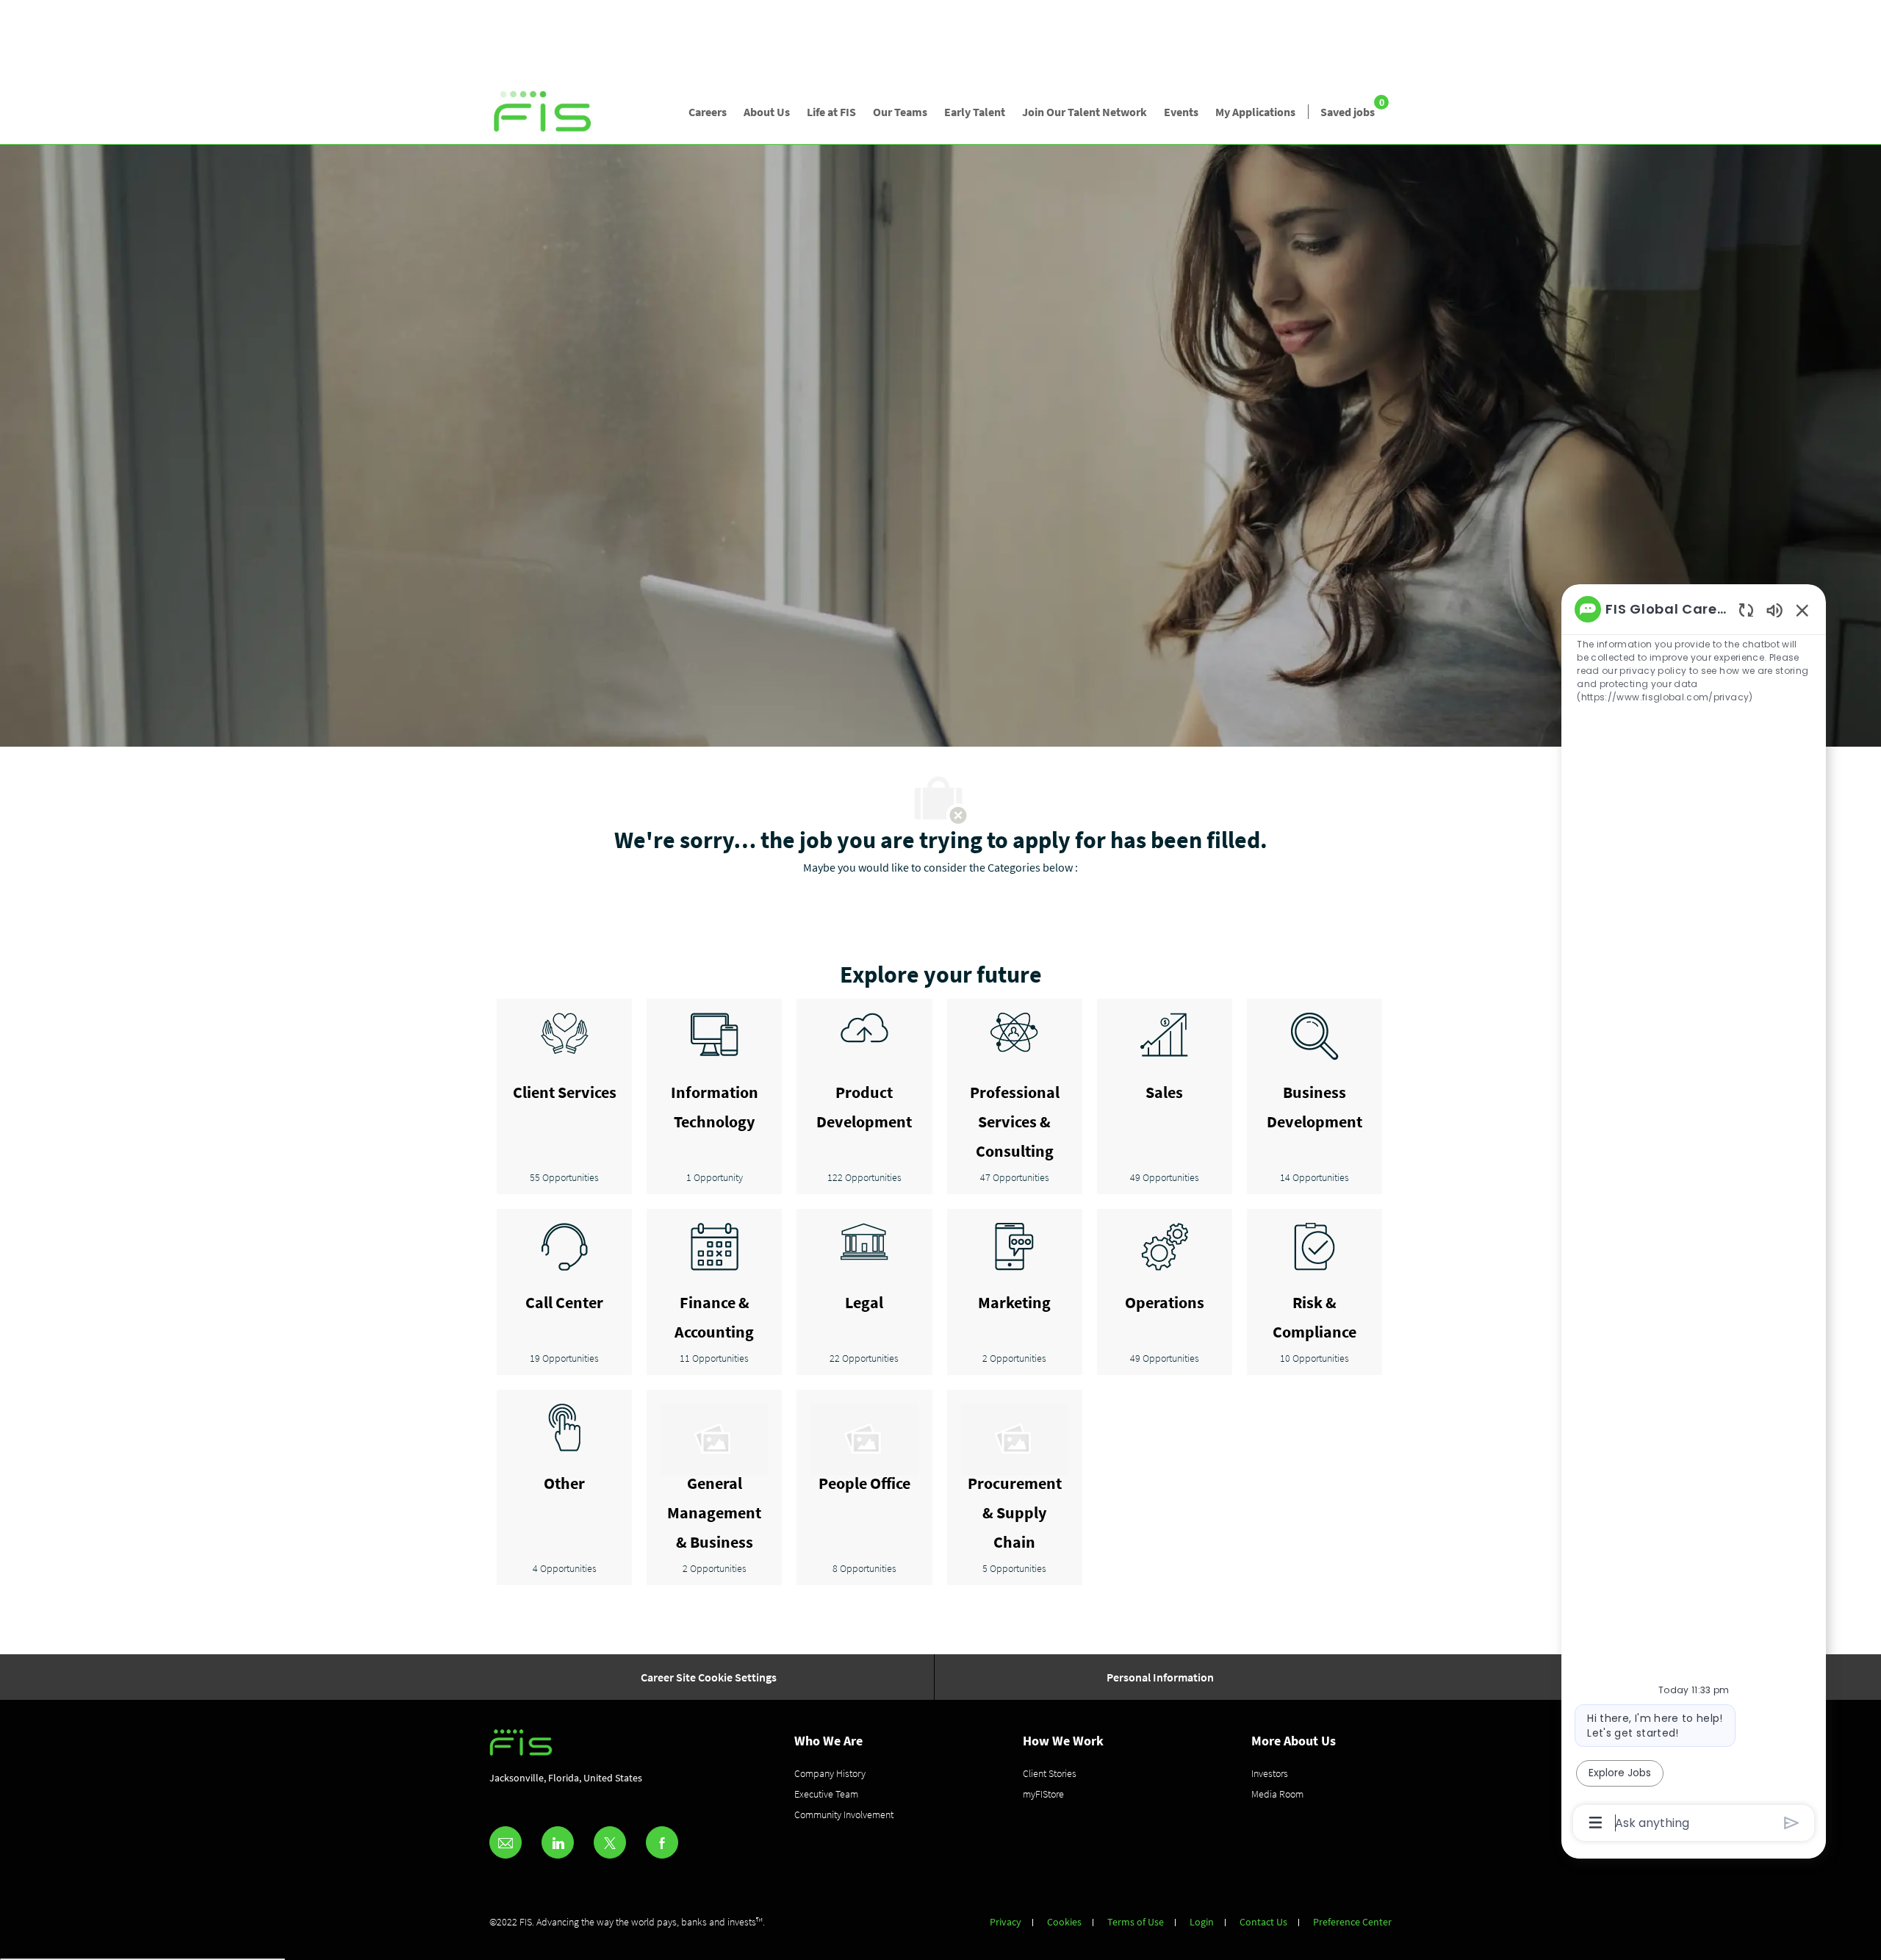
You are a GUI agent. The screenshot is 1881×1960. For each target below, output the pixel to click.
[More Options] (1596, 1823)
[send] (1792, 1823)
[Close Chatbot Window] (1802, 610)
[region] (1694, 1215)
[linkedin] (558, 1842)
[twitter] (610, 1842)
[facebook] (662, 1842)
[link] (543, 112)
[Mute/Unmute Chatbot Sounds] (1774, 610)
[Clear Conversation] (1746, 610)
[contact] (506, 1842)
